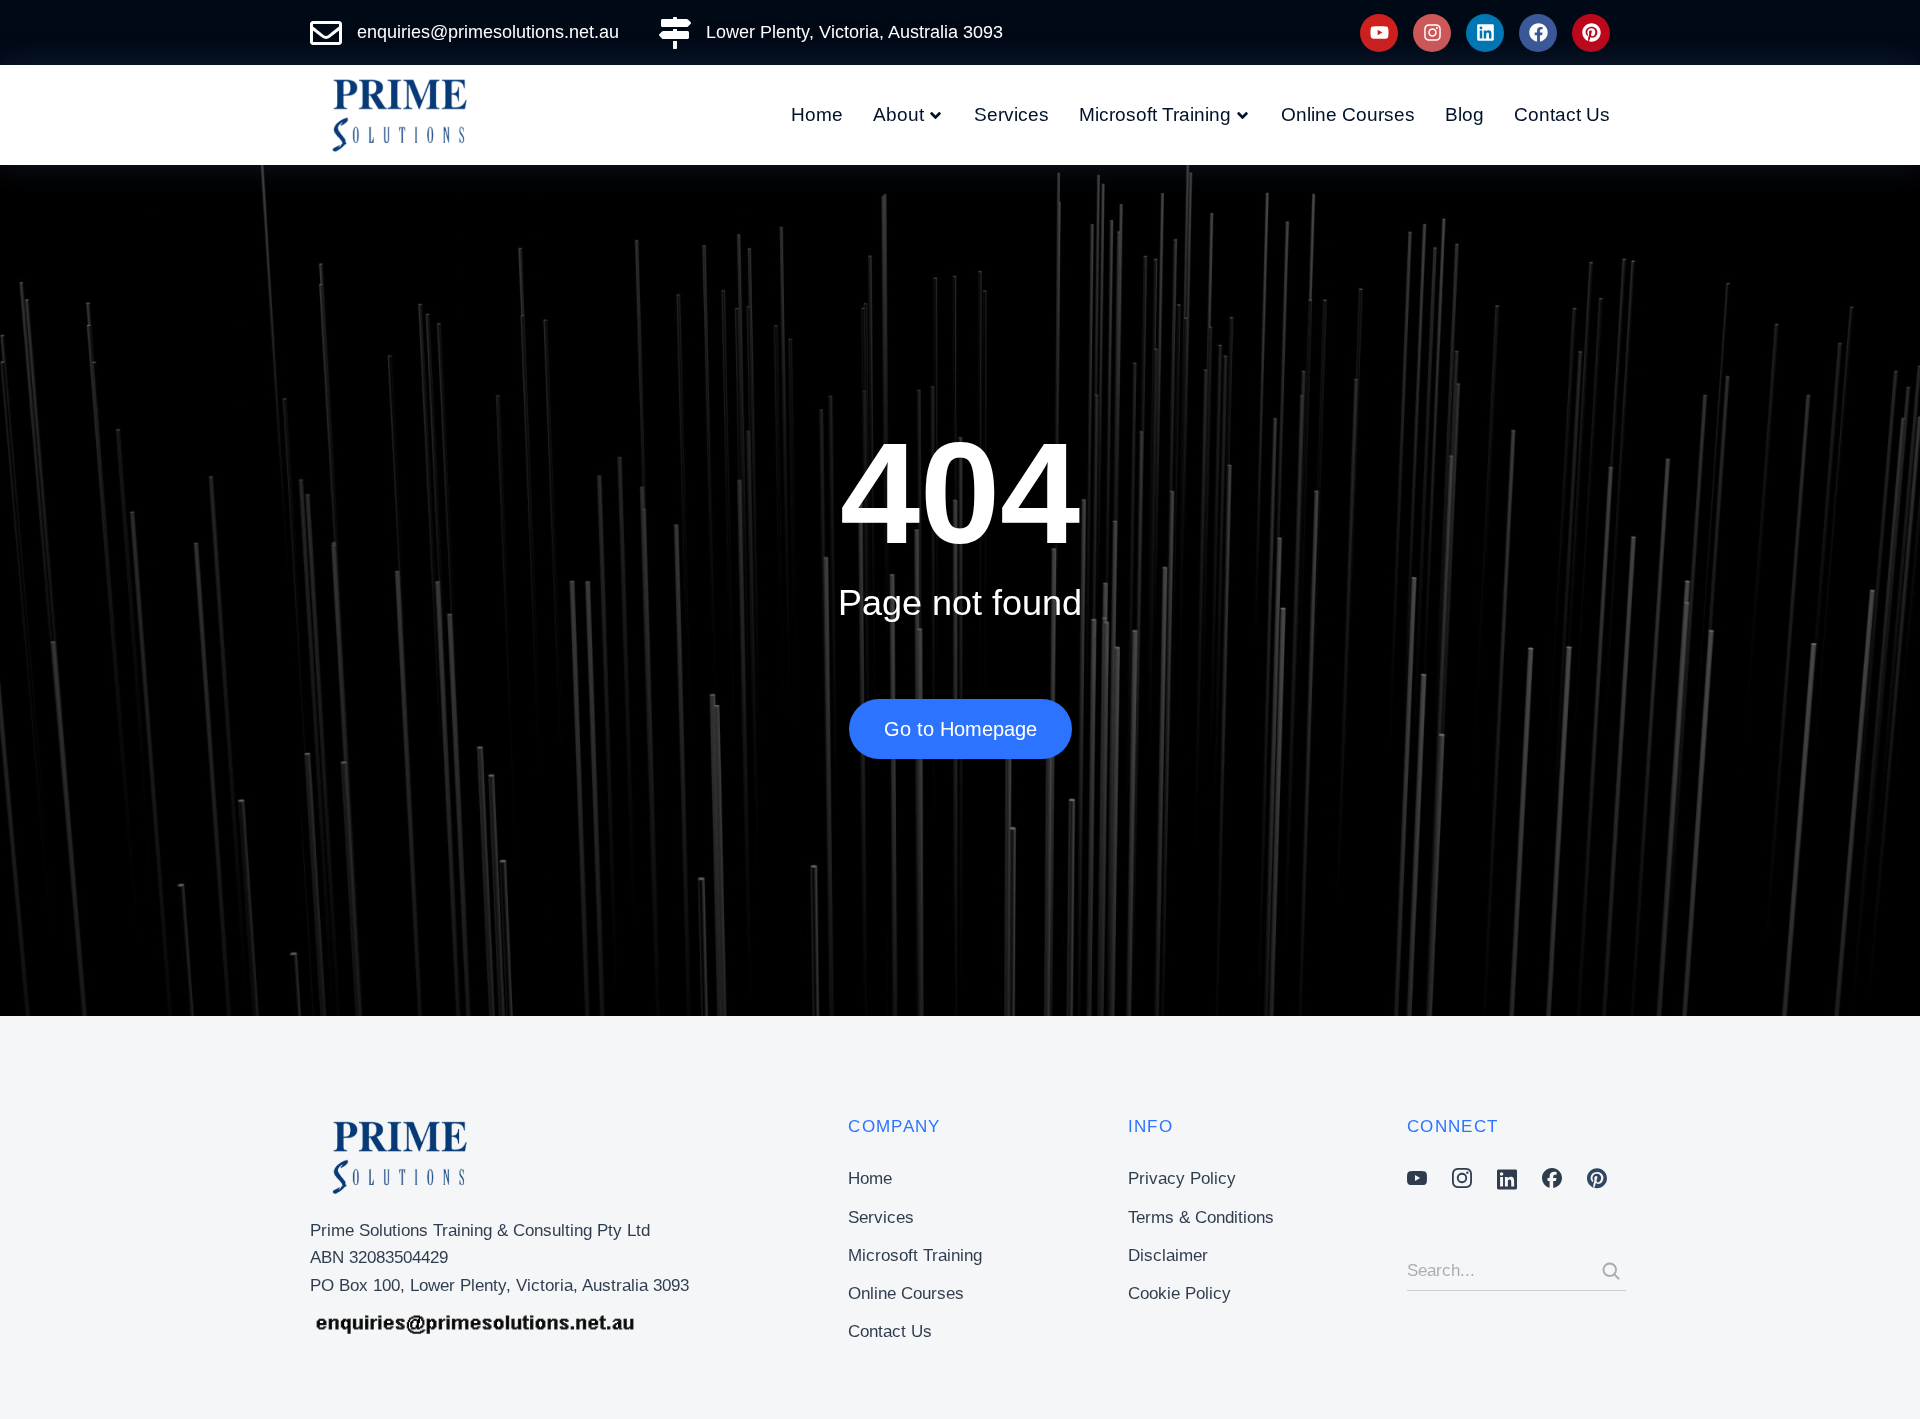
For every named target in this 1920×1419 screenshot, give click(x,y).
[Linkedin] (1485, 33)
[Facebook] (1538, 33)
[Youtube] (1379, 33)
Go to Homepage (960, 729)
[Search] (1611, 1271)
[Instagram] (1432, 33)
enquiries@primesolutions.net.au (488, 32)
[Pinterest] (1591, 33)
